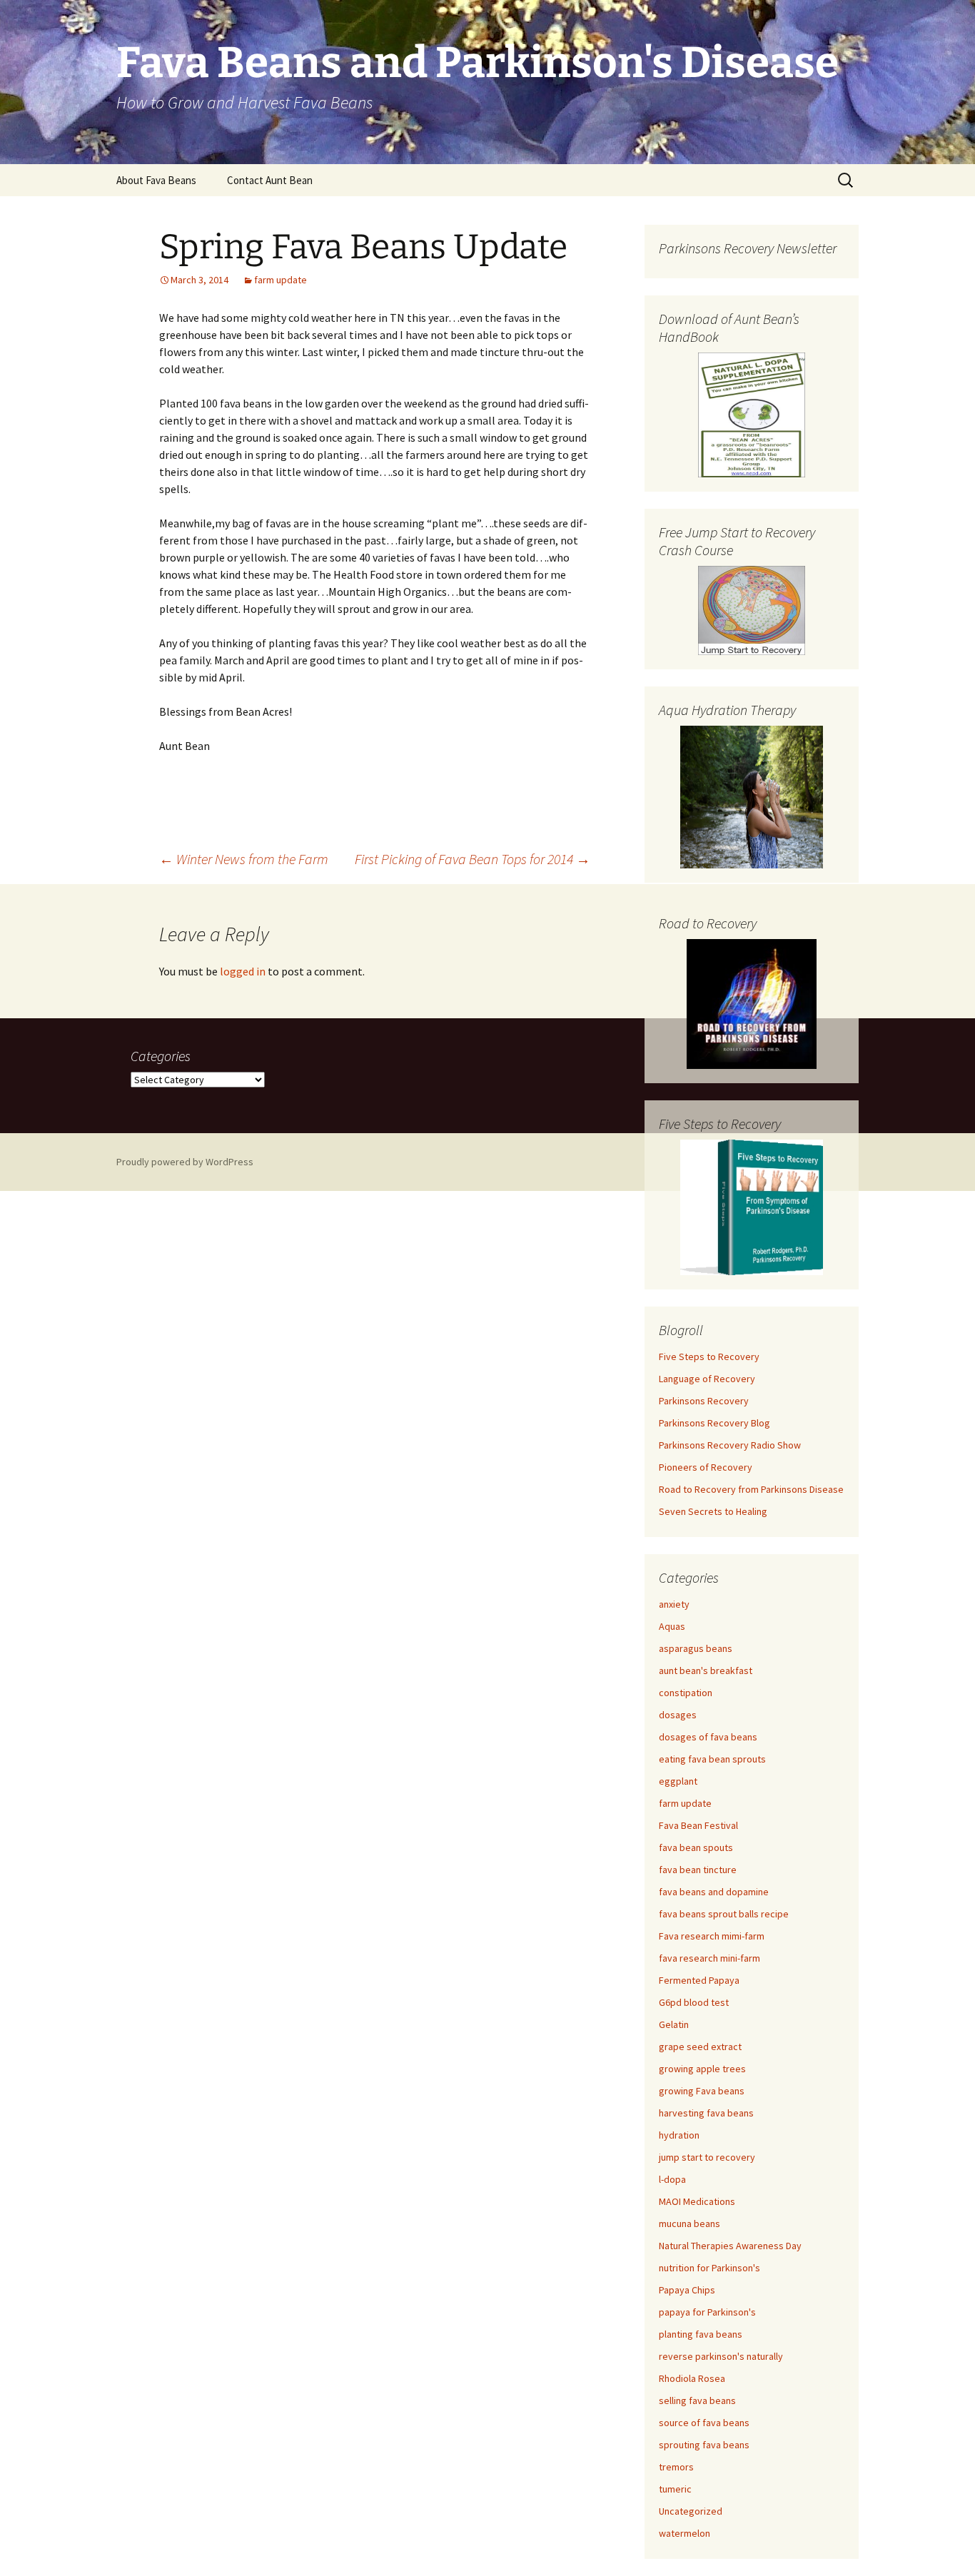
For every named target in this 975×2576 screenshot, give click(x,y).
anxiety (674, 1604)
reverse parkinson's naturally (721, 2356)
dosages (678, 1715)
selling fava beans (697, 2400)
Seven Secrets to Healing (713, 1511)
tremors (676, 2467)
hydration (679, 2135)
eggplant (678, 1781)
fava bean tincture (698, 1870)
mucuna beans (689, 2223)
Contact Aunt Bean (270, 180)
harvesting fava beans (706, 2113)
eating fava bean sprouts (712, 1759)
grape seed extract (700, 2047)
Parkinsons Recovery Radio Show (730, 1445)
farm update (281, 280)
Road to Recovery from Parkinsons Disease (751, 1489)
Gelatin (674, 2024)
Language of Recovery (707, 1379)
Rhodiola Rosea (692, 2378)
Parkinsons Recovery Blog (714, 1423)
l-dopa (672, 2179)
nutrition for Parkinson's (709, 2268)
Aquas (672, 1626)
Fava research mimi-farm (712, 1936)
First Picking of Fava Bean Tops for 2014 (473, 859)
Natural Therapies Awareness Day (730, 2246)
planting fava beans (701, 2334)
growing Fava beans (702, 2091)
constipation (686, 1693)
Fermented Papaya (699, 1980)
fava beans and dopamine (714, 1892)
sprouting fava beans (704, 2445)
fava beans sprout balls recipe (724, 1914)
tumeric (675, 2489)
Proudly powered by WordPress (185, 1162)
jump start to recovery (707, 2157)
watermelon (684, 2533)
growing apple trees (702, 2069)
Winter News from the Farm (244, 859)
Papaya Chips (687, 2290)
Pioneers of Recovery (706, 1467)
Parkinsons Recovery (704, 1401)
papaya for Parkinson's (707, 2312)
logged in (243, 971)
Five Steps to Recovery (709, 1357)
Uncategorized (691, 2511)
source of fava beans (704, 2423)
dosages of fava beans (708, 1737)
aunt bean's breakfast (706, 1670)
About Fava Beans (156, 180)
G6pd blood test (694, 2002)
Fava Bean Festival (698, 1825)
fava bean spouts (696, 1847)
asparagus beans (696, 1648)
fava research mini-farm (709, 1958)
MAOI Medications (697, 2201)
